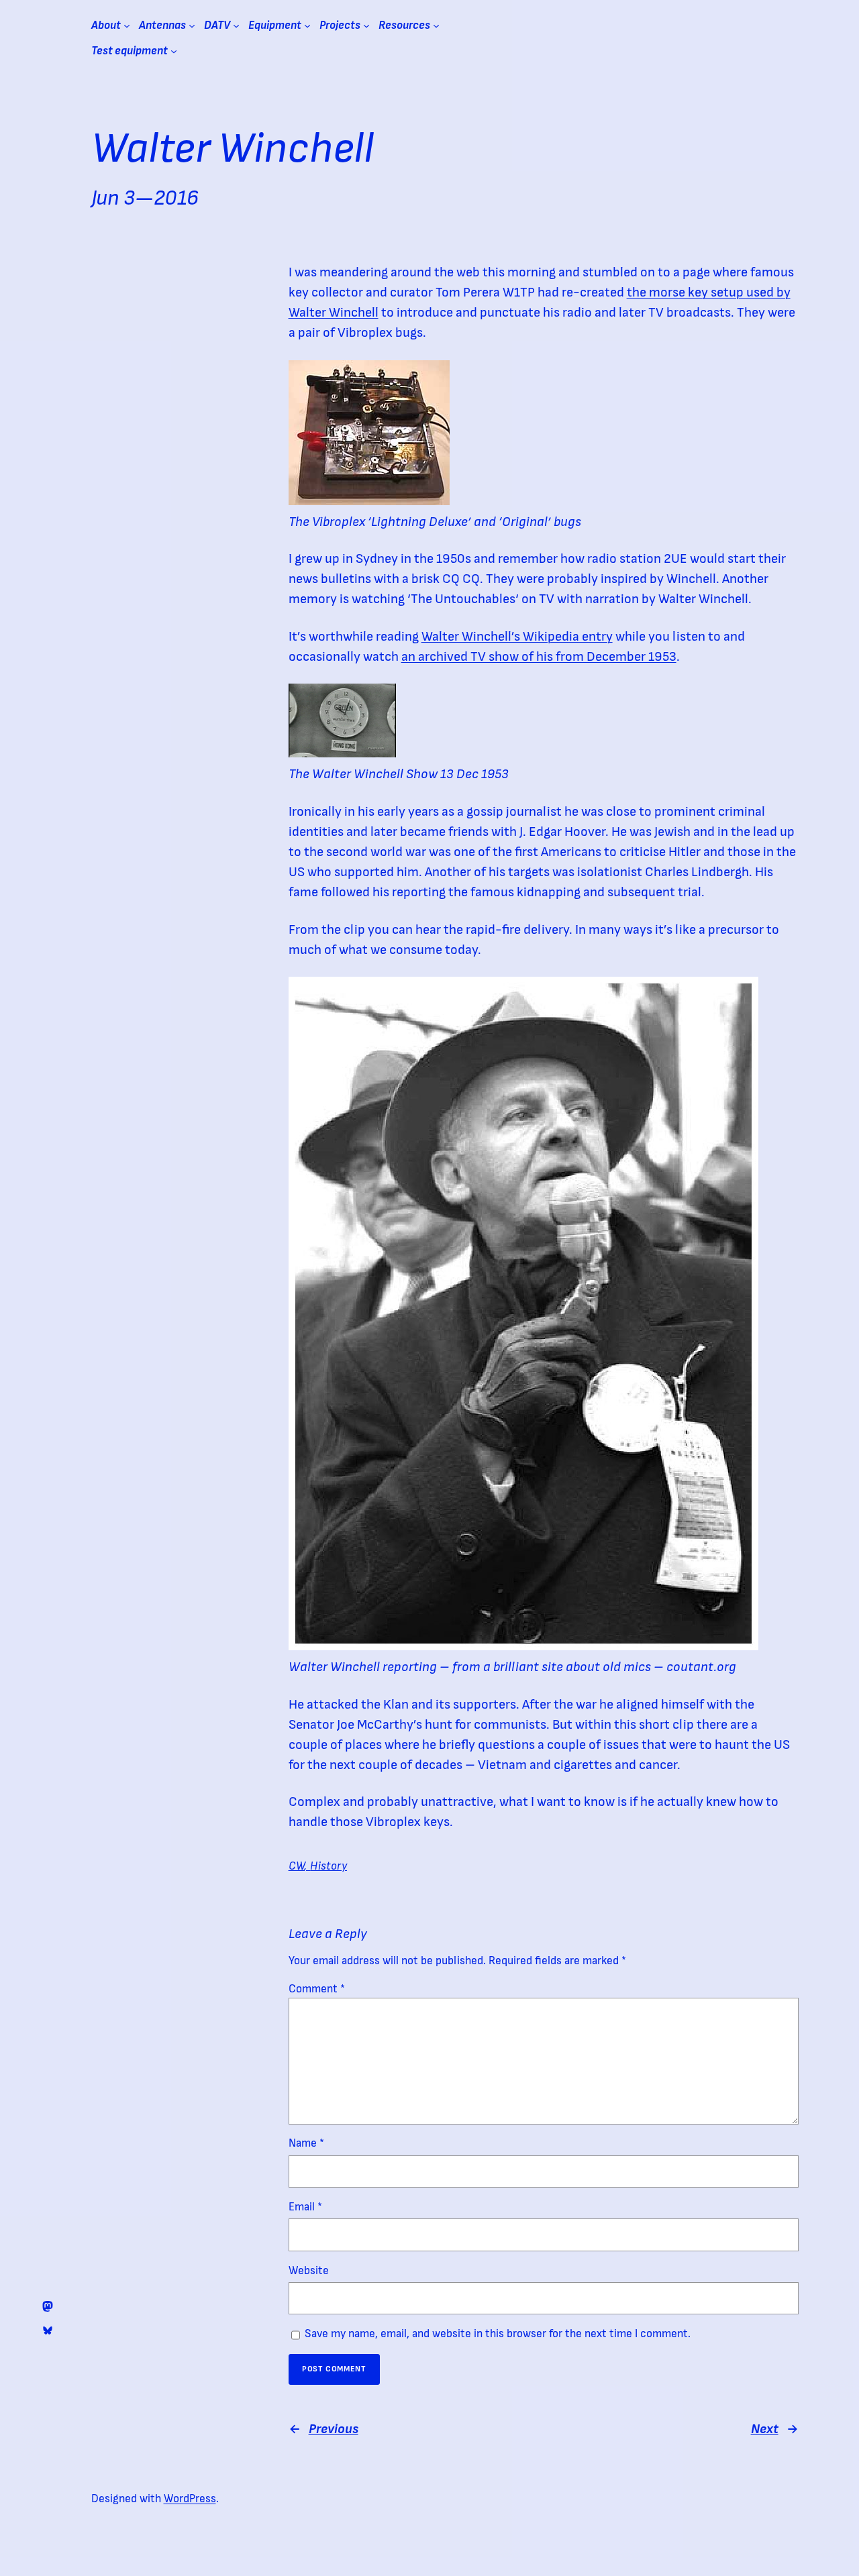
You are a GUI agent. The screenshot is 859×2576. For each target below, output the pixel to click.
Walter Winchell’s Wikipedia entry (517, 637)
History (329, 1866)
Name (306, 2143)
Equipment (275, 25)
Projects (340, 25)
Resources (404, 25)
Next (765, 2429)
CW (297, 1866)
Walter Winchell (233, 149)
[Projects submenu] (366, 25)
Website (309, 2271)
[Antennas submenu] (192, 25)
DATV (217, 25)
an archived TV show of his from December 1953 (539, 657)
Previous (334, 2429)
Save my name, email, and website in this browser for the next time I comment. (498, 2334)
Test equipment (130, 51)
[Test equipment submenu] (174, 51)
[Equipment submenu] (307, 25)
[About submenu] (127, 25)
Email (305, 2207)
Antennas (162, 25)
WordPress (190, 2499)
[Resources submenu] (436, 25)
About (106, 25)
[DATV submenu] (236, 25)
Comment (317, 1989)
